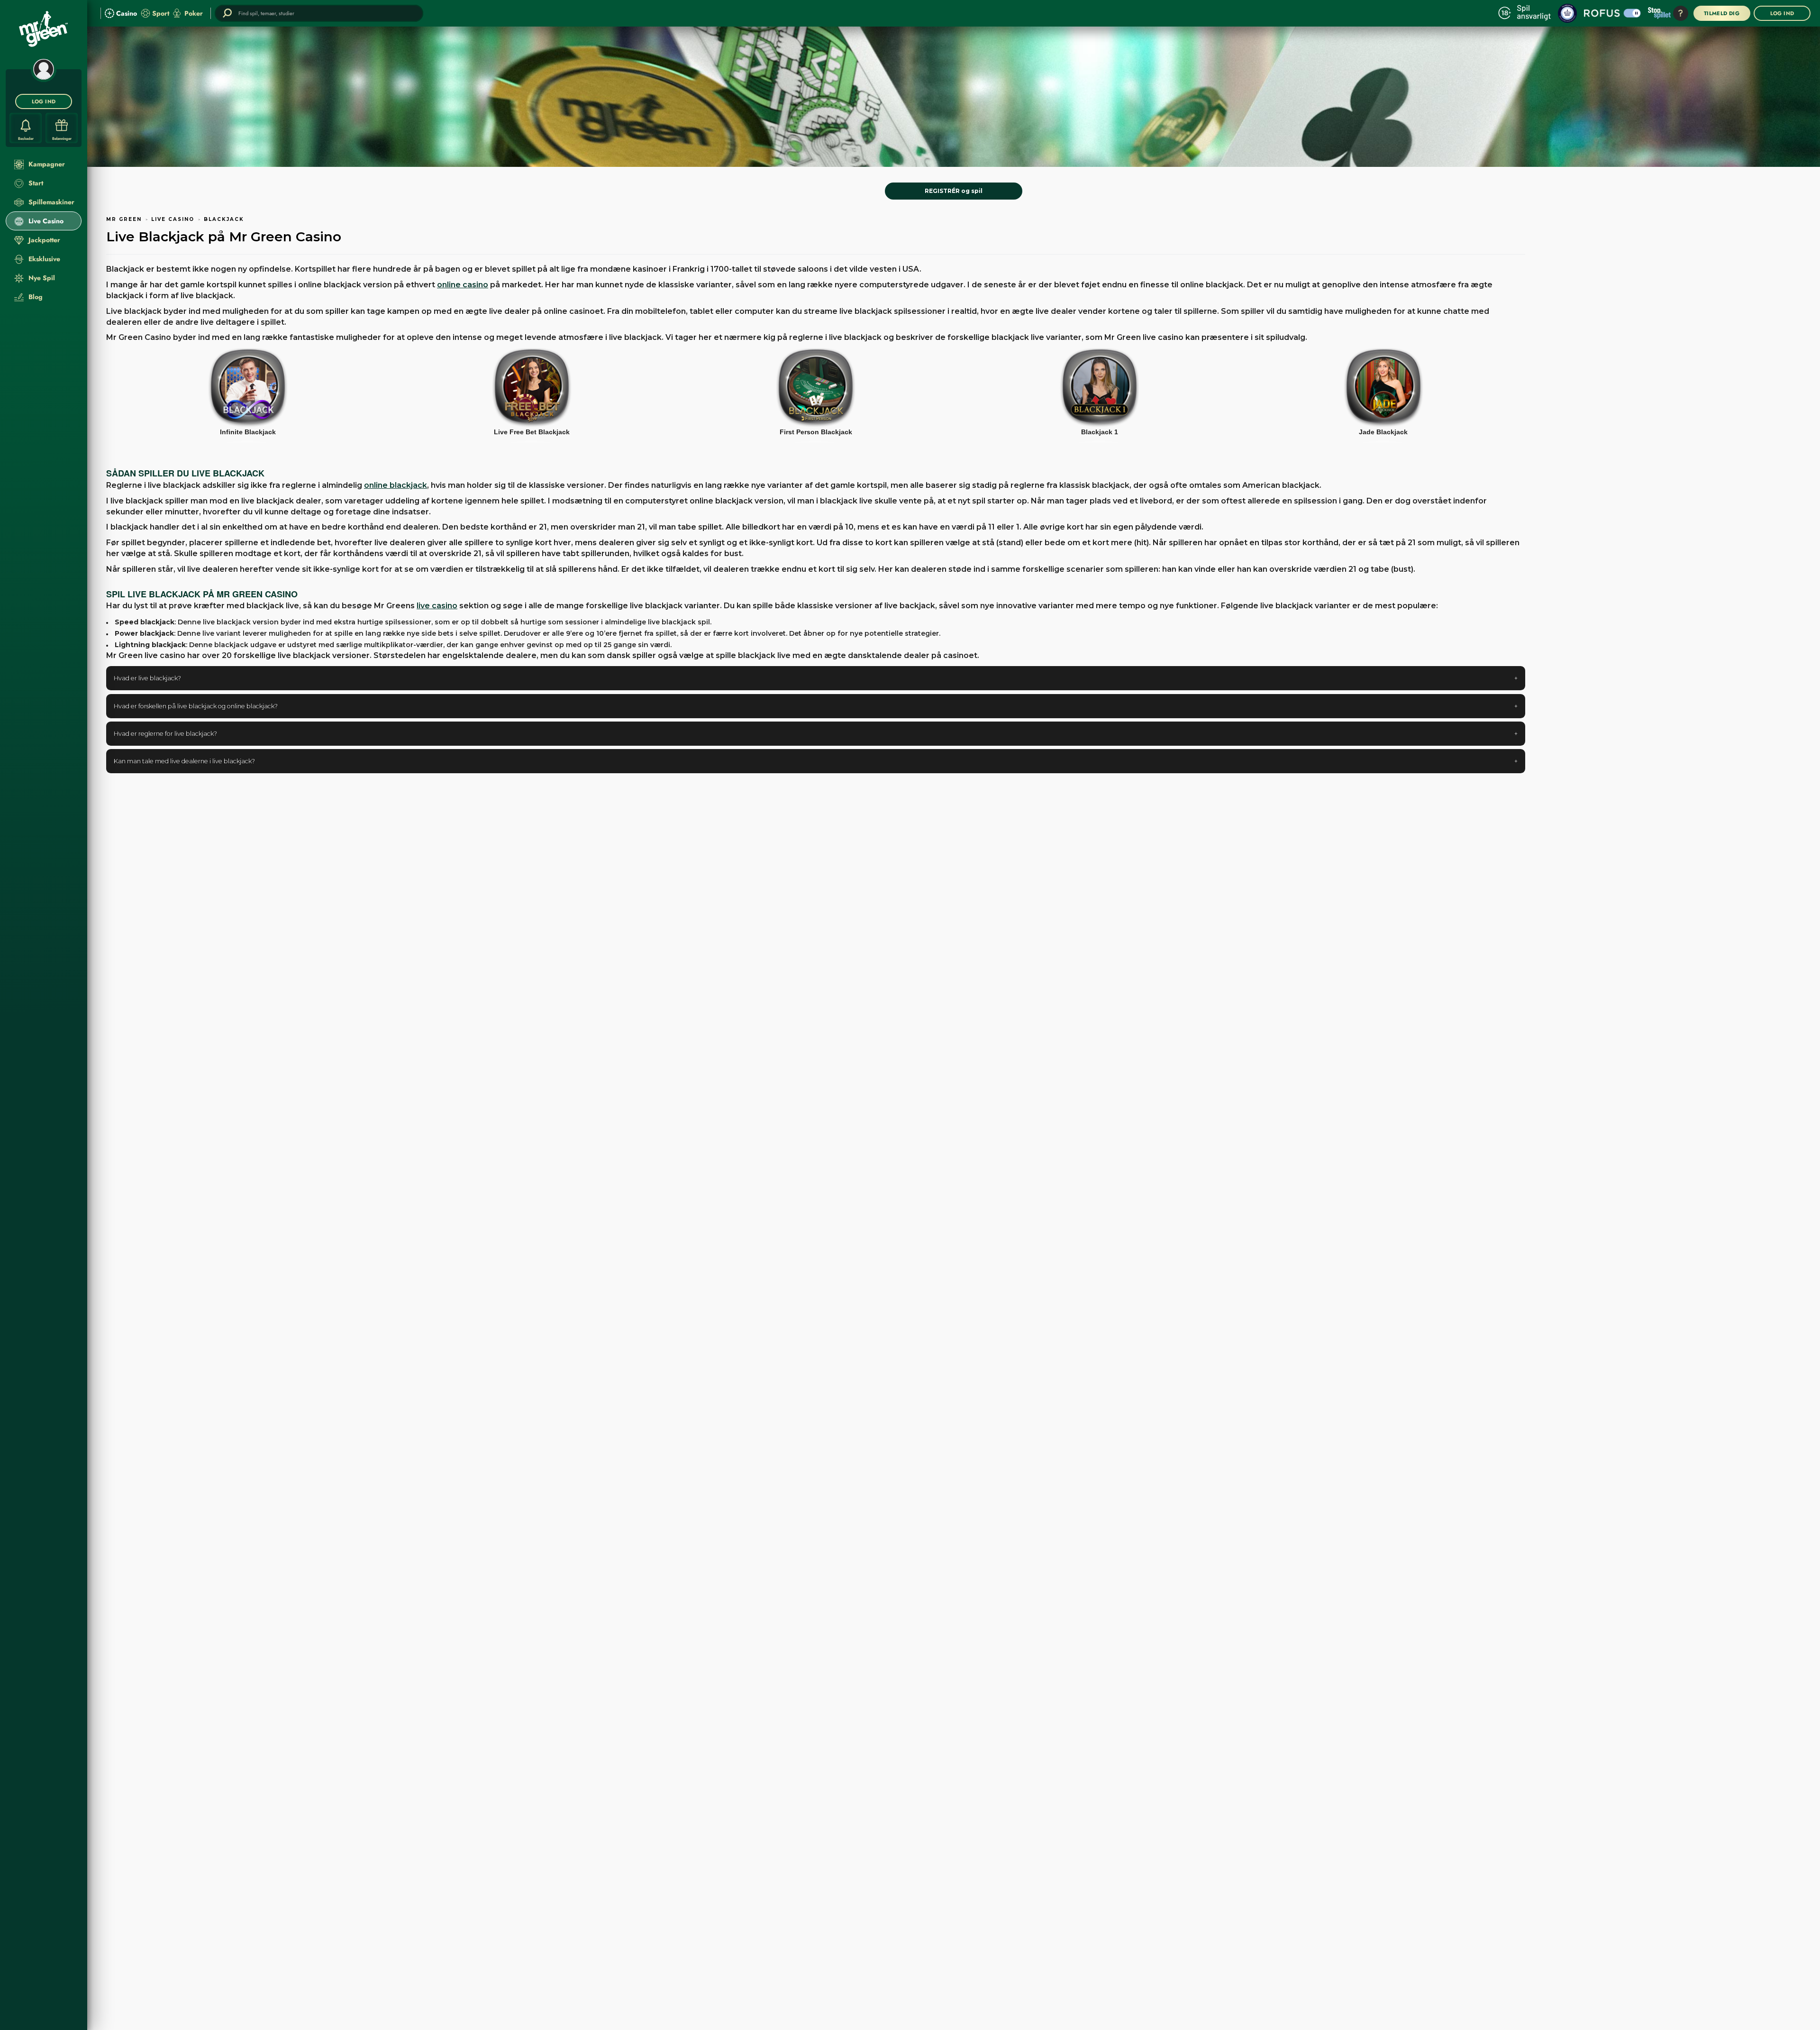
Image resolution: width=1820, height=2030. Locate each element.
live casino (437, 606)
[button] (816, 678)
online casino (463, 285)
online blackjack (396, 485)
